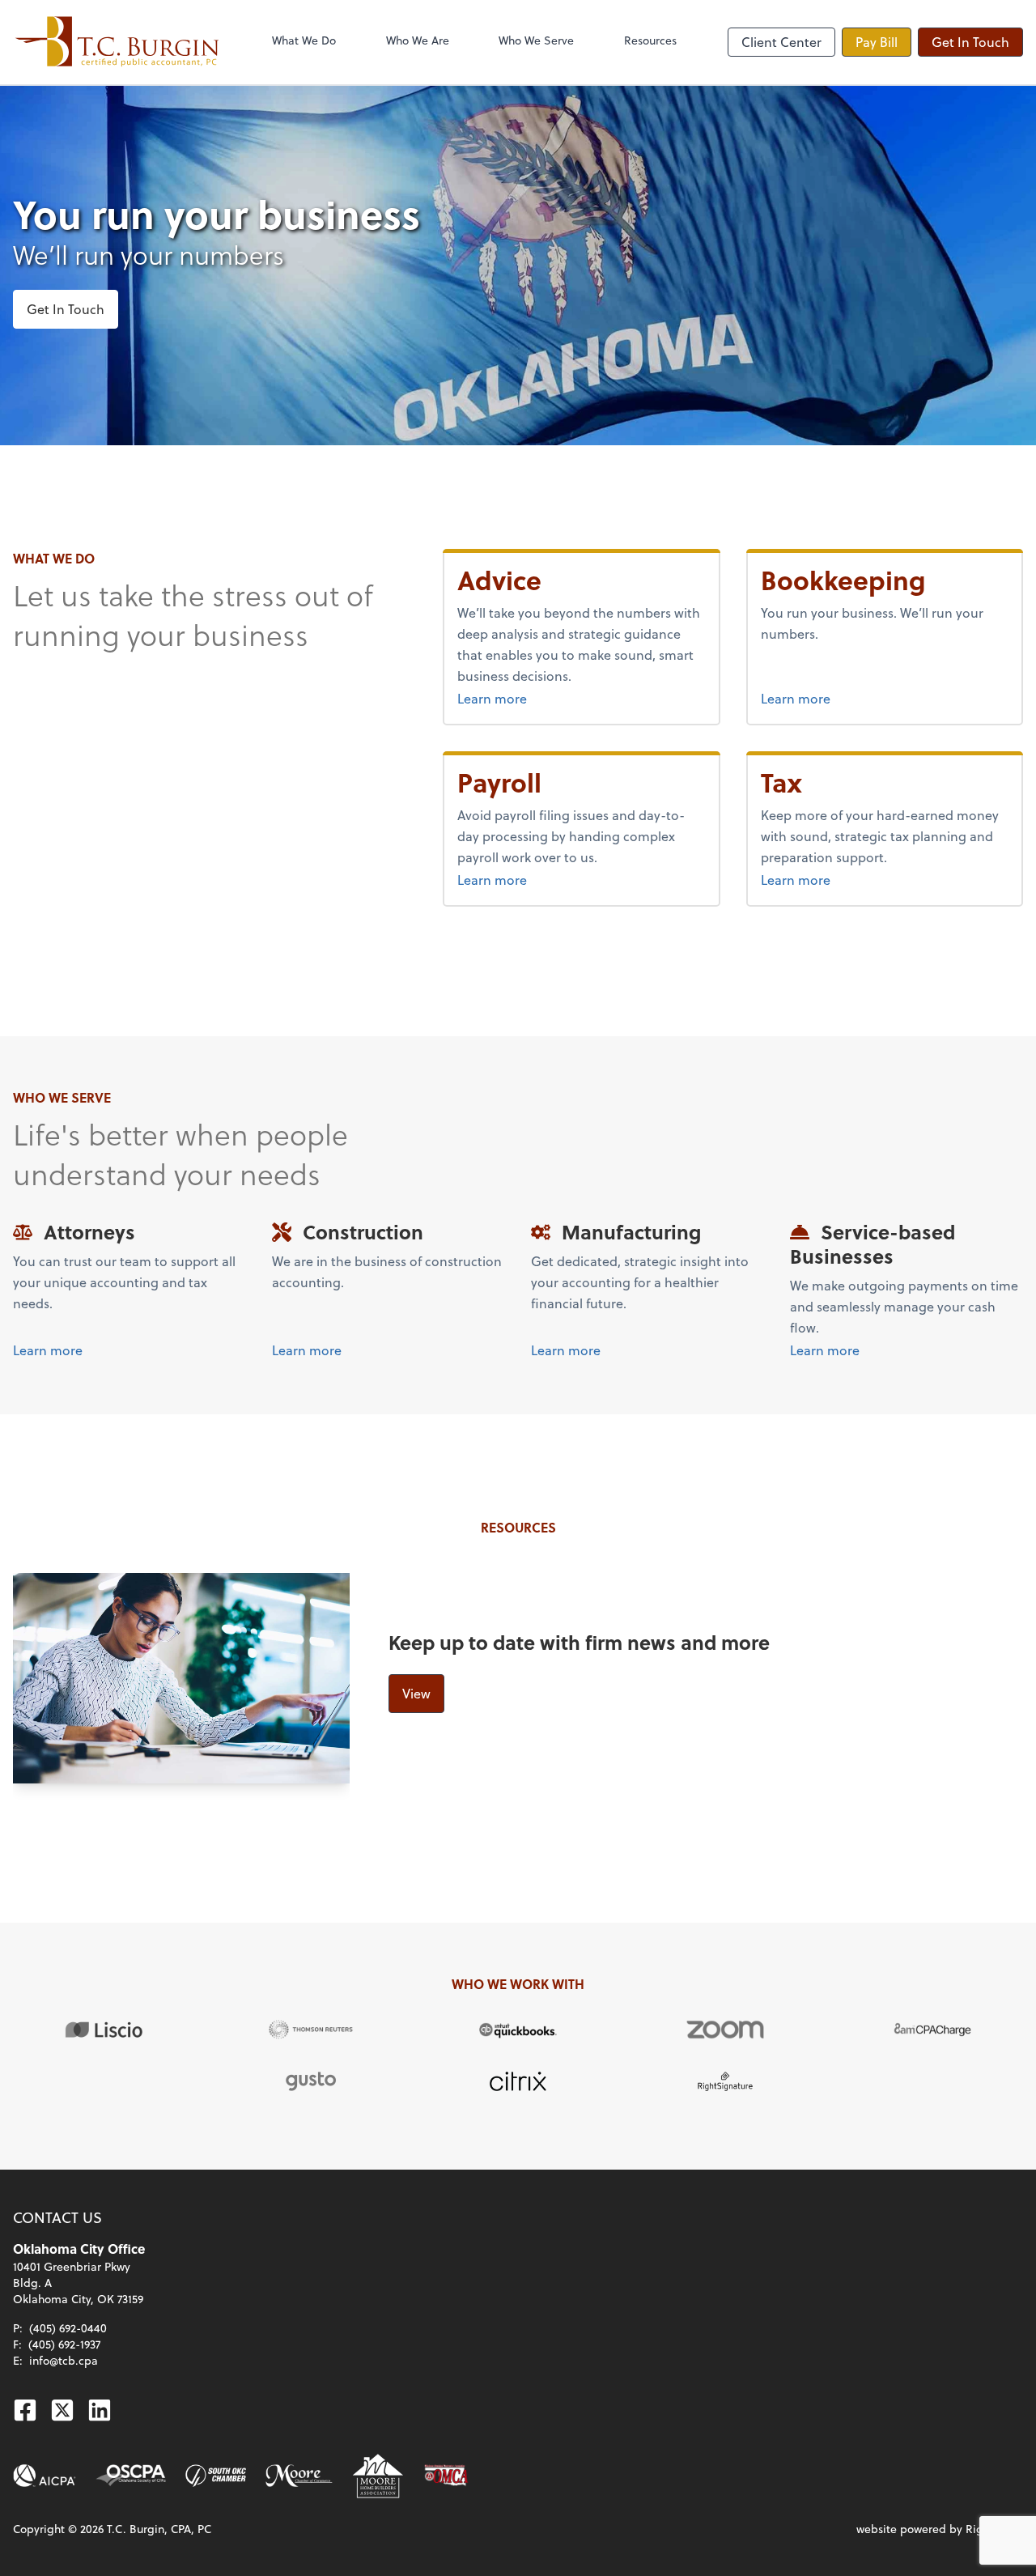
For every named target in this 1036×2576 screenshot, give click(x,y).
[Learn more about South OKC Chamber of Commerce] (216, 2476)
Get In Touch (970, 42)
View (416, 1693)
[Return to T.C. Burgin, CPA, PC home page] (117, 42)
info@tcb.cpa (64, 2360)
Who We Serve (536, 40)
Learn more (533, 698)
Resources (650, 40)
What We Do (304, 40)
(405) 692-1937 (64, 2344)
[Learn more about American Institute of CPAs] (45, 2476)
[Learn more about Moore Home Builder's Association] (378, 2476)
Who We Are (418, 40)
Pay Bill (877, 42)
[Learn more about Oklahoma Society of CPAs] (131, 2476)
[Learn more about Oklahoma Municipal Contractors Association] (446, 2476)
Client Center (781, 42)
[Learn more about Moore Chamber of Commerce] (299, 2476)
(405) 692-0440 (68, 2328)
